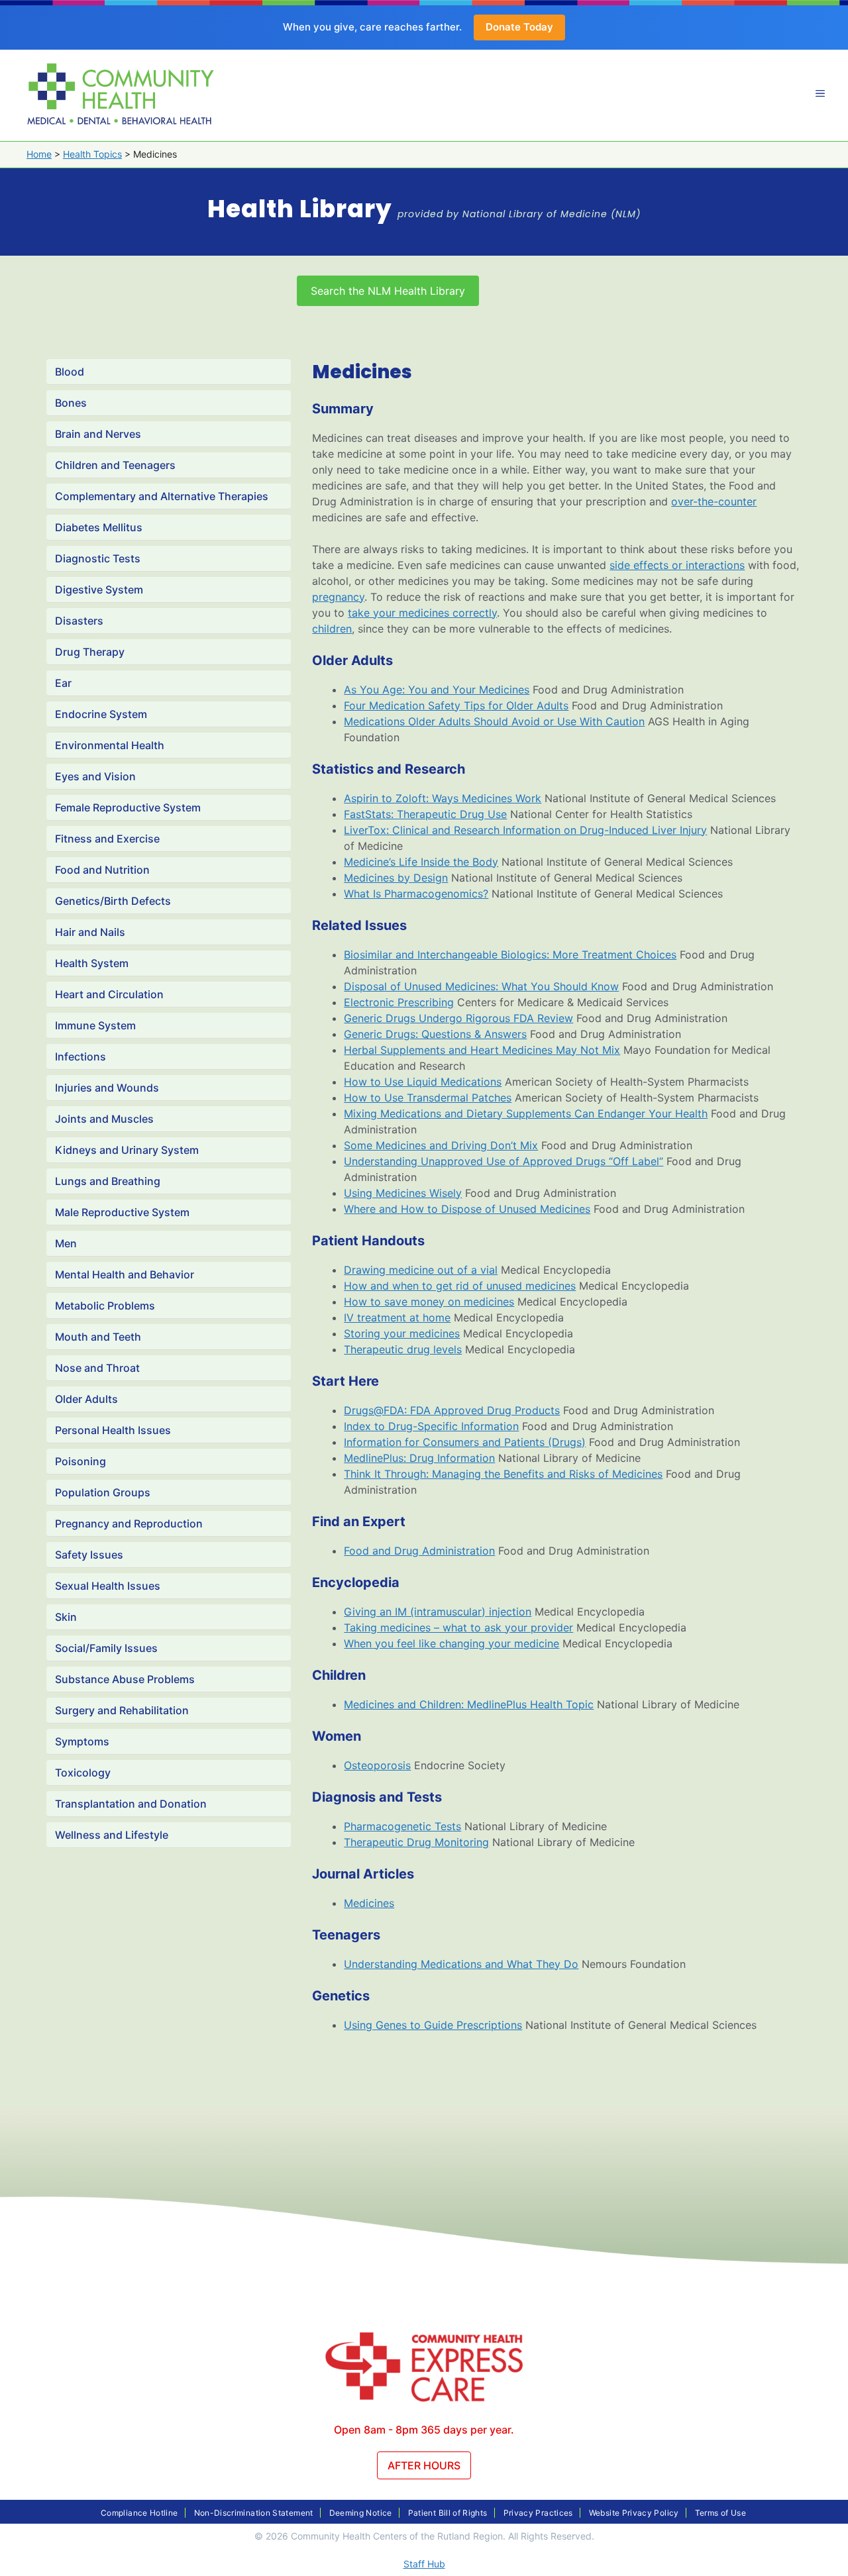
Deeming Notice (361, 2513)
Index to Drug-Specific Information (431, 1426)
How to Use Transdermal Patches (428, 1098)
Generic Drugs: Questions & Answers (435, 1034)
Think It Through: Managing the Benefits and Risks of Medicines (503, 1474)
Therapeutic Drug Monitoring (416, 1842)
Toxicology (83, 1773)
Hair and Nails (90, 932)
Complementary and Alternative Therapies (162, 496)
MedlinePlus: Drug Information (419, 1458)
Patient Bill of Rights (448, 2513)
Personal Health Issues (113, 1430)
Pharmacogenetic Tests (402, 1826)
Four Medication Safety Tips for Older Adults (456, 705)
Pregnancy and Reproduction (129, 1523)
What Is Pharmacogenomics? (416, 894)
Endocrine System (101, 714)
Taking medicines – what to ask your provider (458, 1627)
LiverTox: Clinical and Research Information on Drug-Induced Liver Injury (525, 830)
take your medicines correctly (422, 613)
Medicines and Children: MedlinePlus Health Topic (469, 1704)
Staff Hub (424, 2564)
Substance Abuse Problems (125, 1679)
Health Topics (92, 154)
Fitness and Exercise (107, 839)
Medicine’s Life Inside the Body (421, 862)
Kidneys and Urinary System (127, 1150)
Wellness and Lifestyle (112, 1835)
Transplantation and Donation (131, 1804)
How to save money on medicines (429, 1302)
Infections (80, 1056)
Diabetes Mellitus (99, 527)
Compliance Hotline (139, 2513)
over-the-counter (714, 501)
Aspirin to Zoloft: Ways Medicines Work (443, 798)
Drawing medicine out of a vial (421, 1270)
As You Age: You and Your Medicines (437, 690)
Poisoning (80, 1461)
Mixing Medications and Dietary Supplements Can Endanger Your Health (526, 1113)
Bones (71, 403)
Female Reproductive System (128, 807)
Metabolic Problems (105, 1306)
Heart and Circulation (109, 994)
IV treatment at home (397, 1317)
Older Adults (86, 1399)
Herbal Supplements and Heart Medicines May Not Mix (482, 1050)
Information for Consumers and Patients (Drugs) (465, 1442)
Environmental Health (110, 745)
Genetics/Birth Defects (113, 901)
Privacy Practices (538, 2513)
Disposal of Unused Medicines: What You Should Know (481, 986)
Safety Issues (89, 1555)
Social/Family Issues (106, 1648)
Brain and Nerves (98, 434)
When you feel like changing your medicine (451, 1643)
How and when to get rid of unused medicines (460, 1286)
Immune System (95, 1025)
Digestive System (99, 590)
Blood (70, 372)
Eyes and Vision (95, 776)
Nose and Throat (97, 1368)
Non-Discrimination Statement (254, 2513)
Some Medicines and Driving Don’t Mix (441, 1145)
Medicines (369, 1903)
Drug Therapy (90, 652)
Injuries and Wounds (107, 1088)
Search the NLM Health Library (388, 291)
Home (39, 154)
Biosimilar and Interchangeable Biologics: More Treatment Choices (510, 954)
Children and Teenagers (115, 465)
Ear (63, 683)
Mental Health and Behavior (125, 1274)
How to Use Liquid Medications (423, 1082)
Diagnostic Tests (98, 558)
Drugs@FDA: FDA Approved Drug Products (452, 1410)
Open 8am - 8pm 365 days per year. (424, 2430)
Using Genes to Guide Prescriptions (433, 2025)
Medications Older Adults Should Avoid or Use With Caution (494, 721)
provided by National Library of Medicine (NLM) (519, 214)
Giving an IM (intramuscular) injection (438, 1612)
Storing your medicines (402, 1333)
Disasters (79, 621)
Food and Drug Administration (419, 1551)
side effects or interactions (677, 565)
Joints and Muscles (104, 1119)
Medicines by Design (396, 878)
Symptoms (82, 1741)
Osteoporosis (377, 1765)
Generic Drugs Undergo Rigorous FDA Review (458, 1018)
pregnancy (338, 597)
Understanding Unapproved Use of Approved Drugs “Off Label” (503, 1161)
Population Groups (103, 1492)
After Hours (424, 2465)
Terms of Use (720, 2513)
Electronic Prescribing (399, 1002)
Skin (66, 1617)
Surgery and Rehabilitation (122, 1710)
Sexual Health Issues (108, 1586)
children (332, 629)
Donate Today (519, 27)
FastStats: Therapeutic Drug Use (425, 814)
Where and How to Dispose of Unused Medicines (467, 1209)
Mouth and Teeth (98, 1337)
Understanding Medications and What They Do (461, 1964)
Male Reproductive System (122, 1212)
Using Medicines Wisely (403, 1193)
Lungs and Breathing (108, 1181)
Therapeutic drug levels (403, 1349)
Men (66, 1243)
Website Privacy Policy (634, 2513)
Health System (92, 963)
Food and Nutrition (102, 870)
